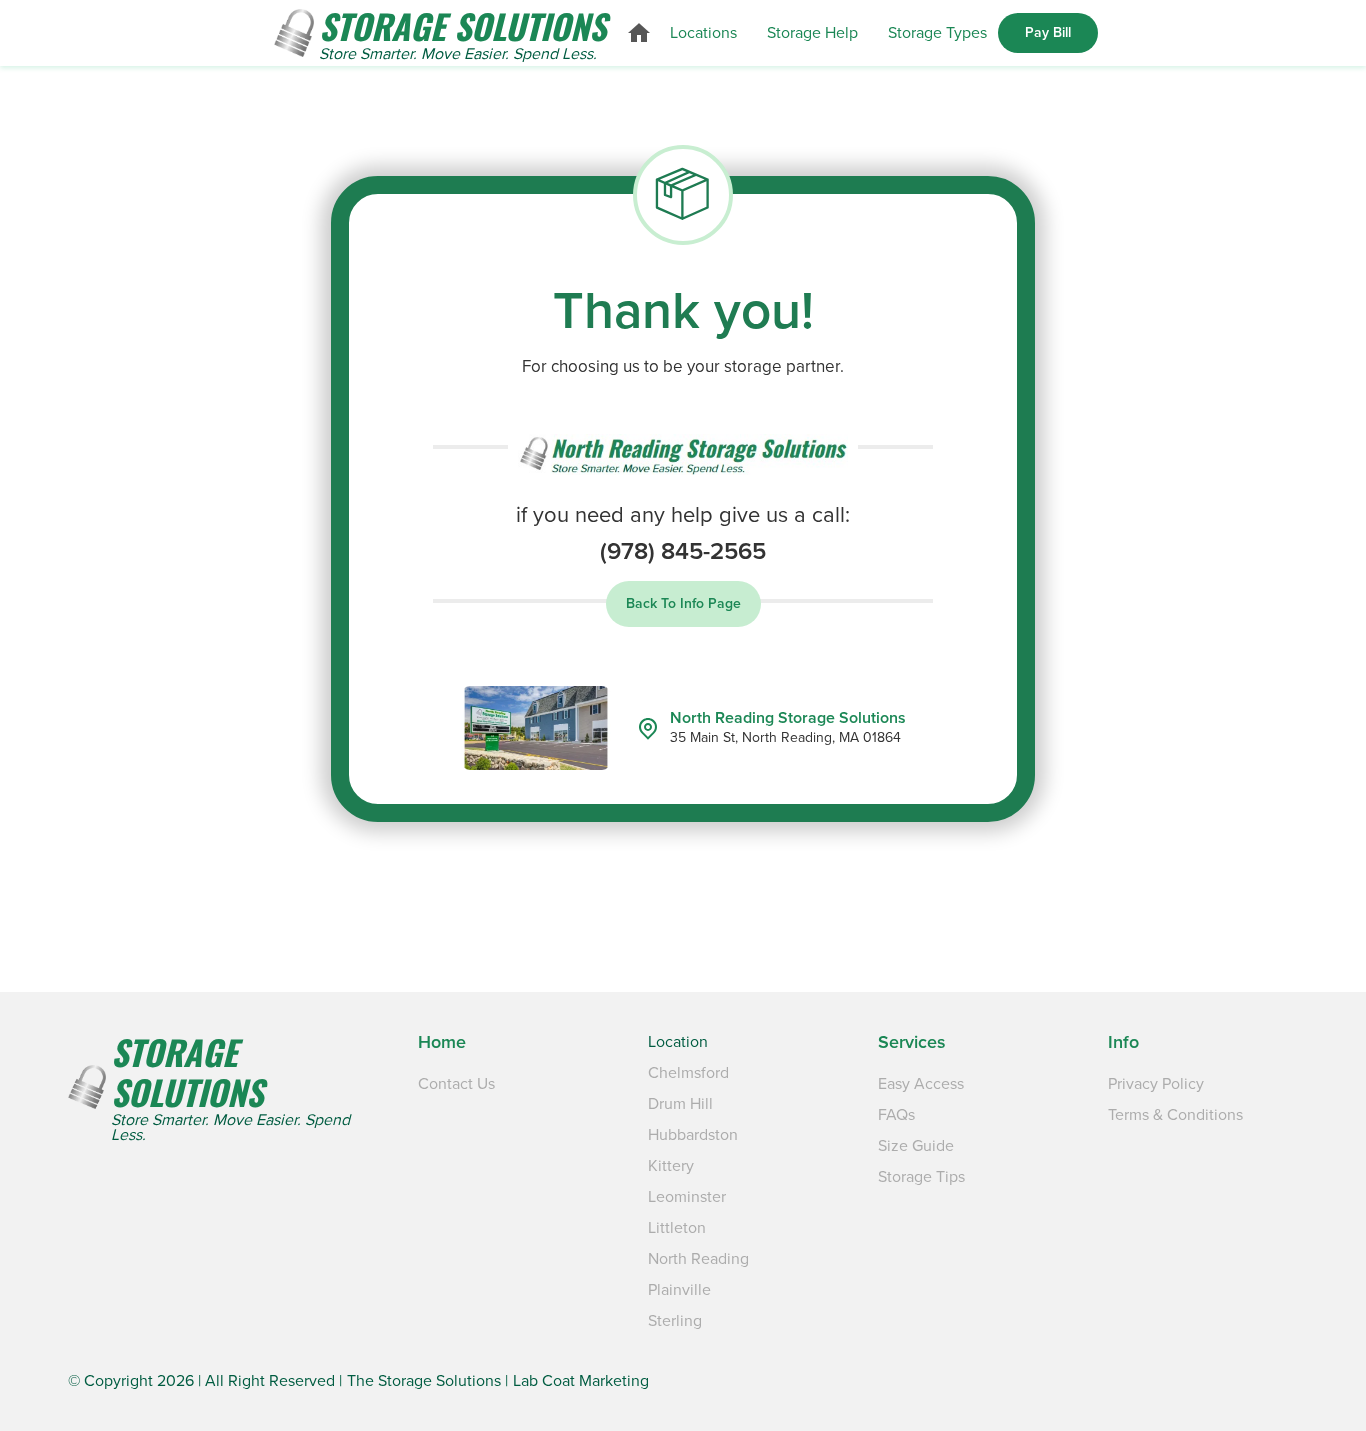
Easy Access (921, 1084)
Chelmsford (688, 1073)
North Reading (698, 1259)
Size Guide (916, 1146)
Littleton (677, 1228)
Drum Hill (680, 1104)
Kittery (671, 1166)
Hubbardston (693, 1135)
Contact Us (456, 1084)
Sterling (675, 1321)
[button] (703, 33)
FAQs (896, 1115)
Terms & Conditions (1175, 1115)
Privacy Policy (1156, 1084)
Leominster (687, 1197)
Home (442, 1042)
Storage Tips (921, 1177)
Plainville (679, 1290)
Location (678, 1042)
